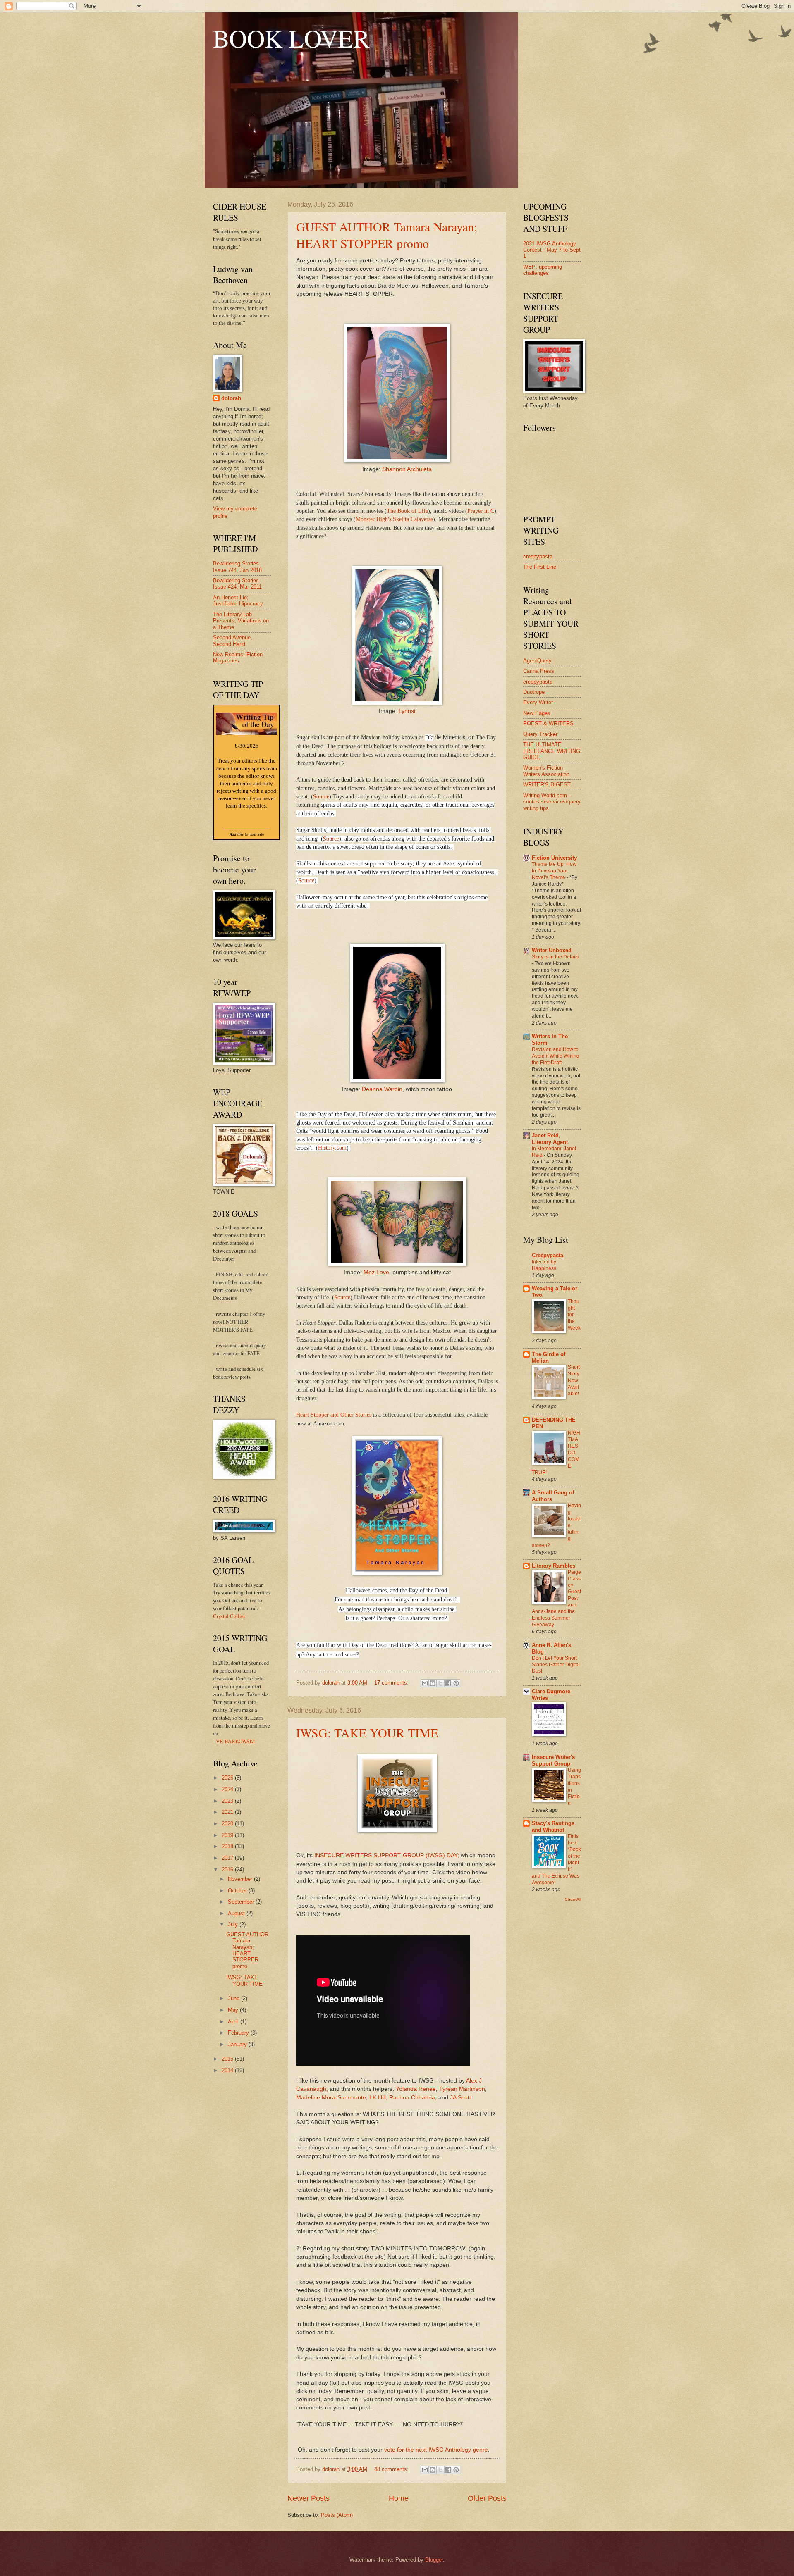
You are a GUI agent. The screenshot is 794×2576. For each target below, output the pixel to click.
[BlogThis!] (433, 1683)
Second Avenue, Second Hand (233, 641)
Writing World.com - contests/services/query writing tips (552, 802)
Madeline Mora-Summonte (331, 2098)
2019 (228, 1835)
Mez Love (376, 1272)
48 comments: (392, 2469)
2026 (228, 1778)
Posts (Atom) (337, 2515)
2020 (228, 1824)
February (239, 2033)
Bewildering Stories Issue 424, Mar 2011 (237, 584)
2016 (228, 1869)
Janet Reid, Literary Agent (550, 1139)
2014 (228, 2070)
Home (399, 2498)
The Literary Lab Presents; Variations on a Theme (241, 621)
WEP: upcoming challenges (543, 270)
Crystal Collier (229, 1616)
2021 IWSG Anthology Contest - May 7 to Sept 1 (552, 250)
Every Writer (538, 702)
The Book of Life (407, 511)
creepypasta (538, 556)
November (241, 1879)
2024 (228, 1789)
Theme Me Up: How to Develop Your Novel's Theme (554, 871)
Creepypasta (548, 1255)
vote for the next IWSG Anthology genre (436, 2450)
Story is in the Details (555, 957)
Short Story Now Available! (574, 1380)
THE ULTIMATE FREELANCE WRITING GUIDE (552, 751)
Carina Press (539, 671)
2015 (228, 2059)
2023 (228, 1801)
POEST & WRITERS (548, 723)
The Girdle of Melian (549, 1357)
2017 (228, 1858)
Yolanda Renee (416, 2089)
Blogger (434, 2560)
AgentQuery (537, 661)
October (238, 1891)
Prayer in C (481, 511)
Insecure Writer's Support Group (553, 1760)
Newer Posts (309, 2498)
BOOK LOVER (291, 38)
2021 (228, 1812)
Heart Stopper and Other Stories (334, 1415)
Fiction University (554, 858)
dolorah (231, 398)
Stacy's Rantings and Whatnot (553, 1827)
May (234, 2010)
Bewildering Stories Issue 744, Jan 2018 (237, 567)
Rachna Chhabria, (413, 2098)
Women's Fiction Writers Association (546, 771)
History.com (332, 1148)
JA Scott (460, 2098)
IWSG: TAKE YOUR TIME (367, 1732)
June (234, 1998)
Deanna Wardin (382, 1089)
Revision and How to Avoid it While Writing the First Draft (556, 1056)
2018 (228, 1846)
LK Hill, (378, 2098)
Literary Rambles (554, 1566)
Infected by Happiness (544, 1265)
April (234, 2022)
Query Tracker (540, 734)
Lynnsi (407, 711)
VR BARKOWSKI (235, 1741)
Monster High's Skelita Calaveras (394, 519)
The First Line (540, 567)
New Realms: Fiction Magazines (238, 658)
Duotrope (534, 692)
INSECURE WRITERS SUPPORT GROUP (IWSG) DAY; (387, 1855)
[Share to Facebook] (448, 1683)
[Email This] (425, 1683)
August (237, 1913)
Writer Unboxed (552, 950)
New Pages (537, 713)
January (238, 2044)
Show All (573, 1899)
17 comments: (392, 1683)
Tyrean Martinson (462, 2089)
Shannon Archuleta (407, 469)
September (242, 1902)
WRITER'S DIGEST (547, 785)
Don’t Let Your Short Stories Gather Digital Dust (556, 1665)
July (234, 1924)
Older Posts (487, 2498)
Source (321, 797)
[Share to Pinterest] (456, 1683)
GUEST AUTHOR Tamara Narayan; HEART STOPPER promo (387, 235)
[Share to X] (440, 1683)
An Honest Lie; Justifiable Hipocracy (238, 601)
